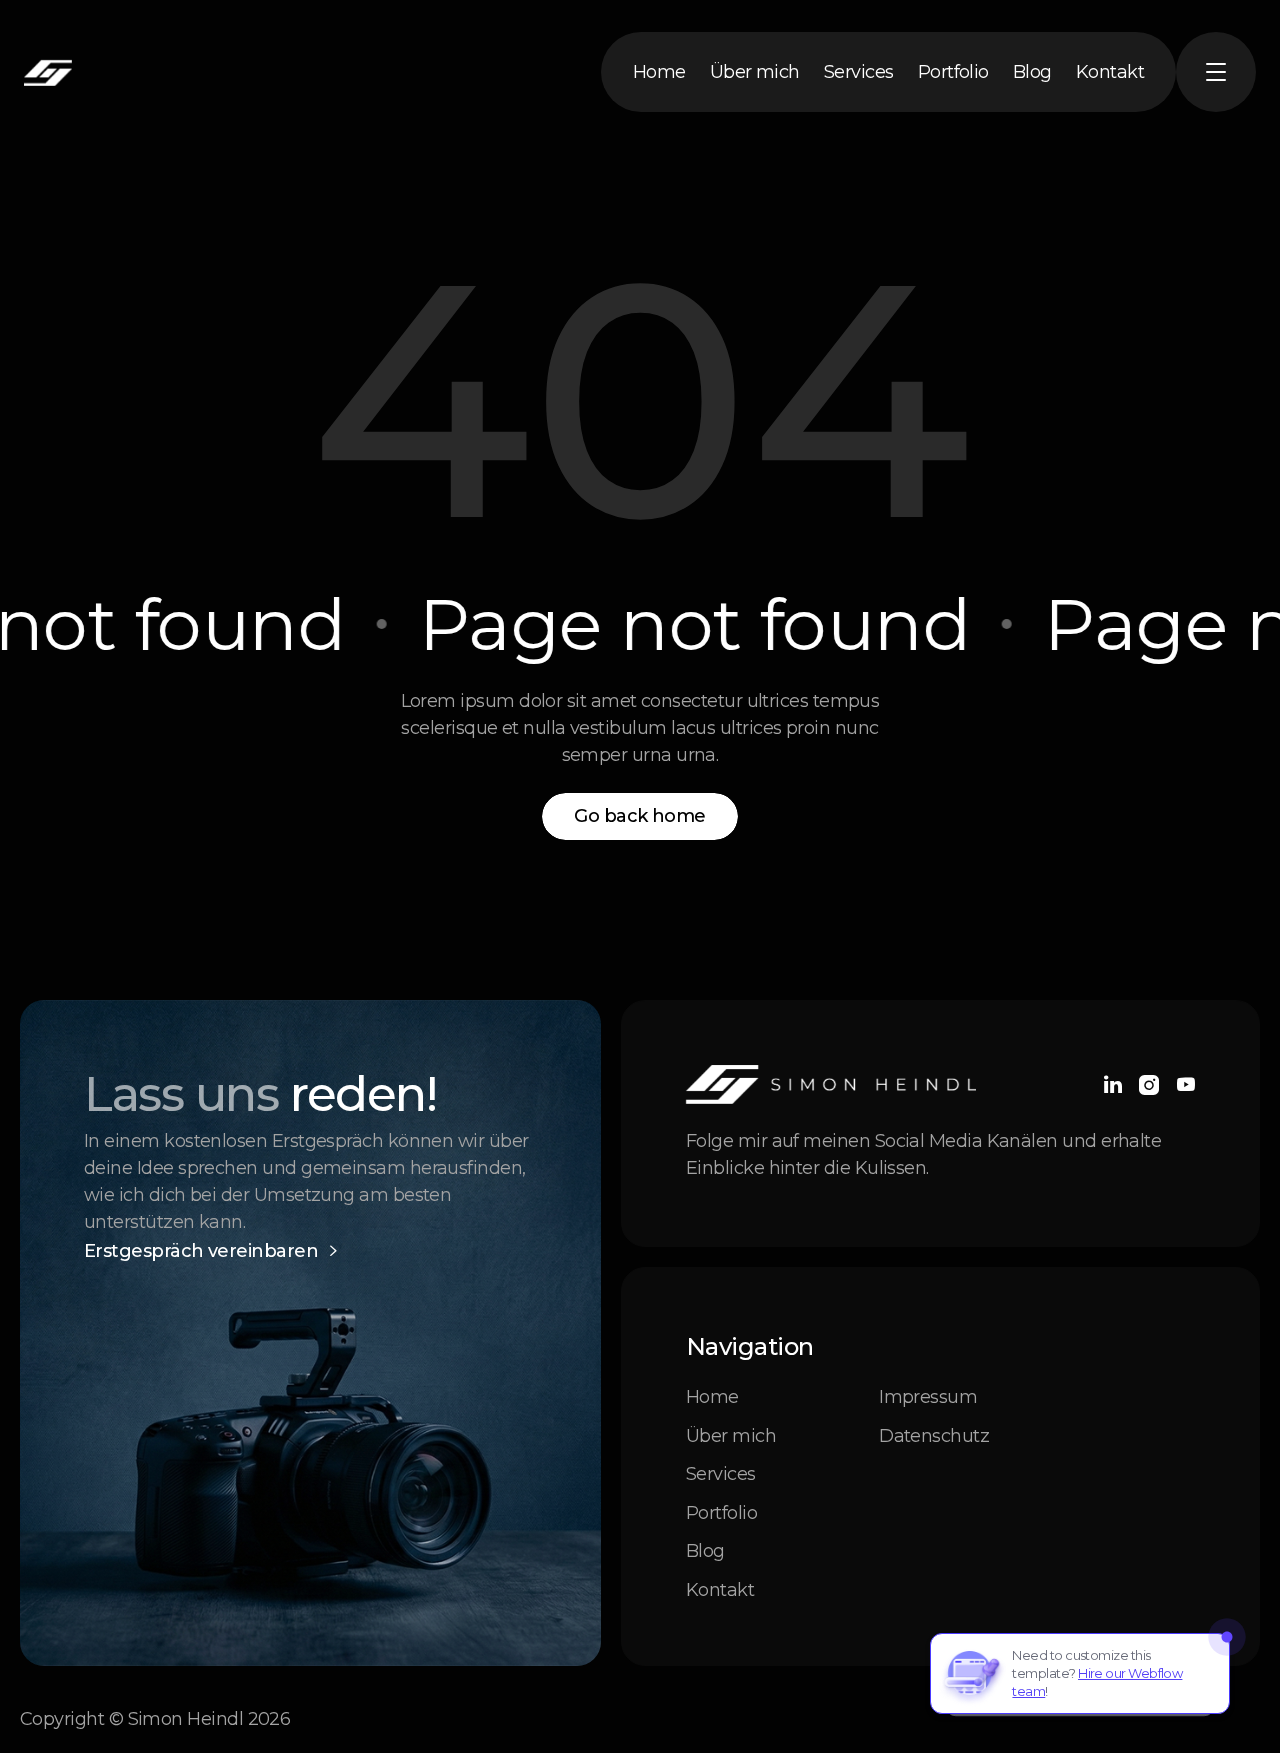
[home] (48, 71)
